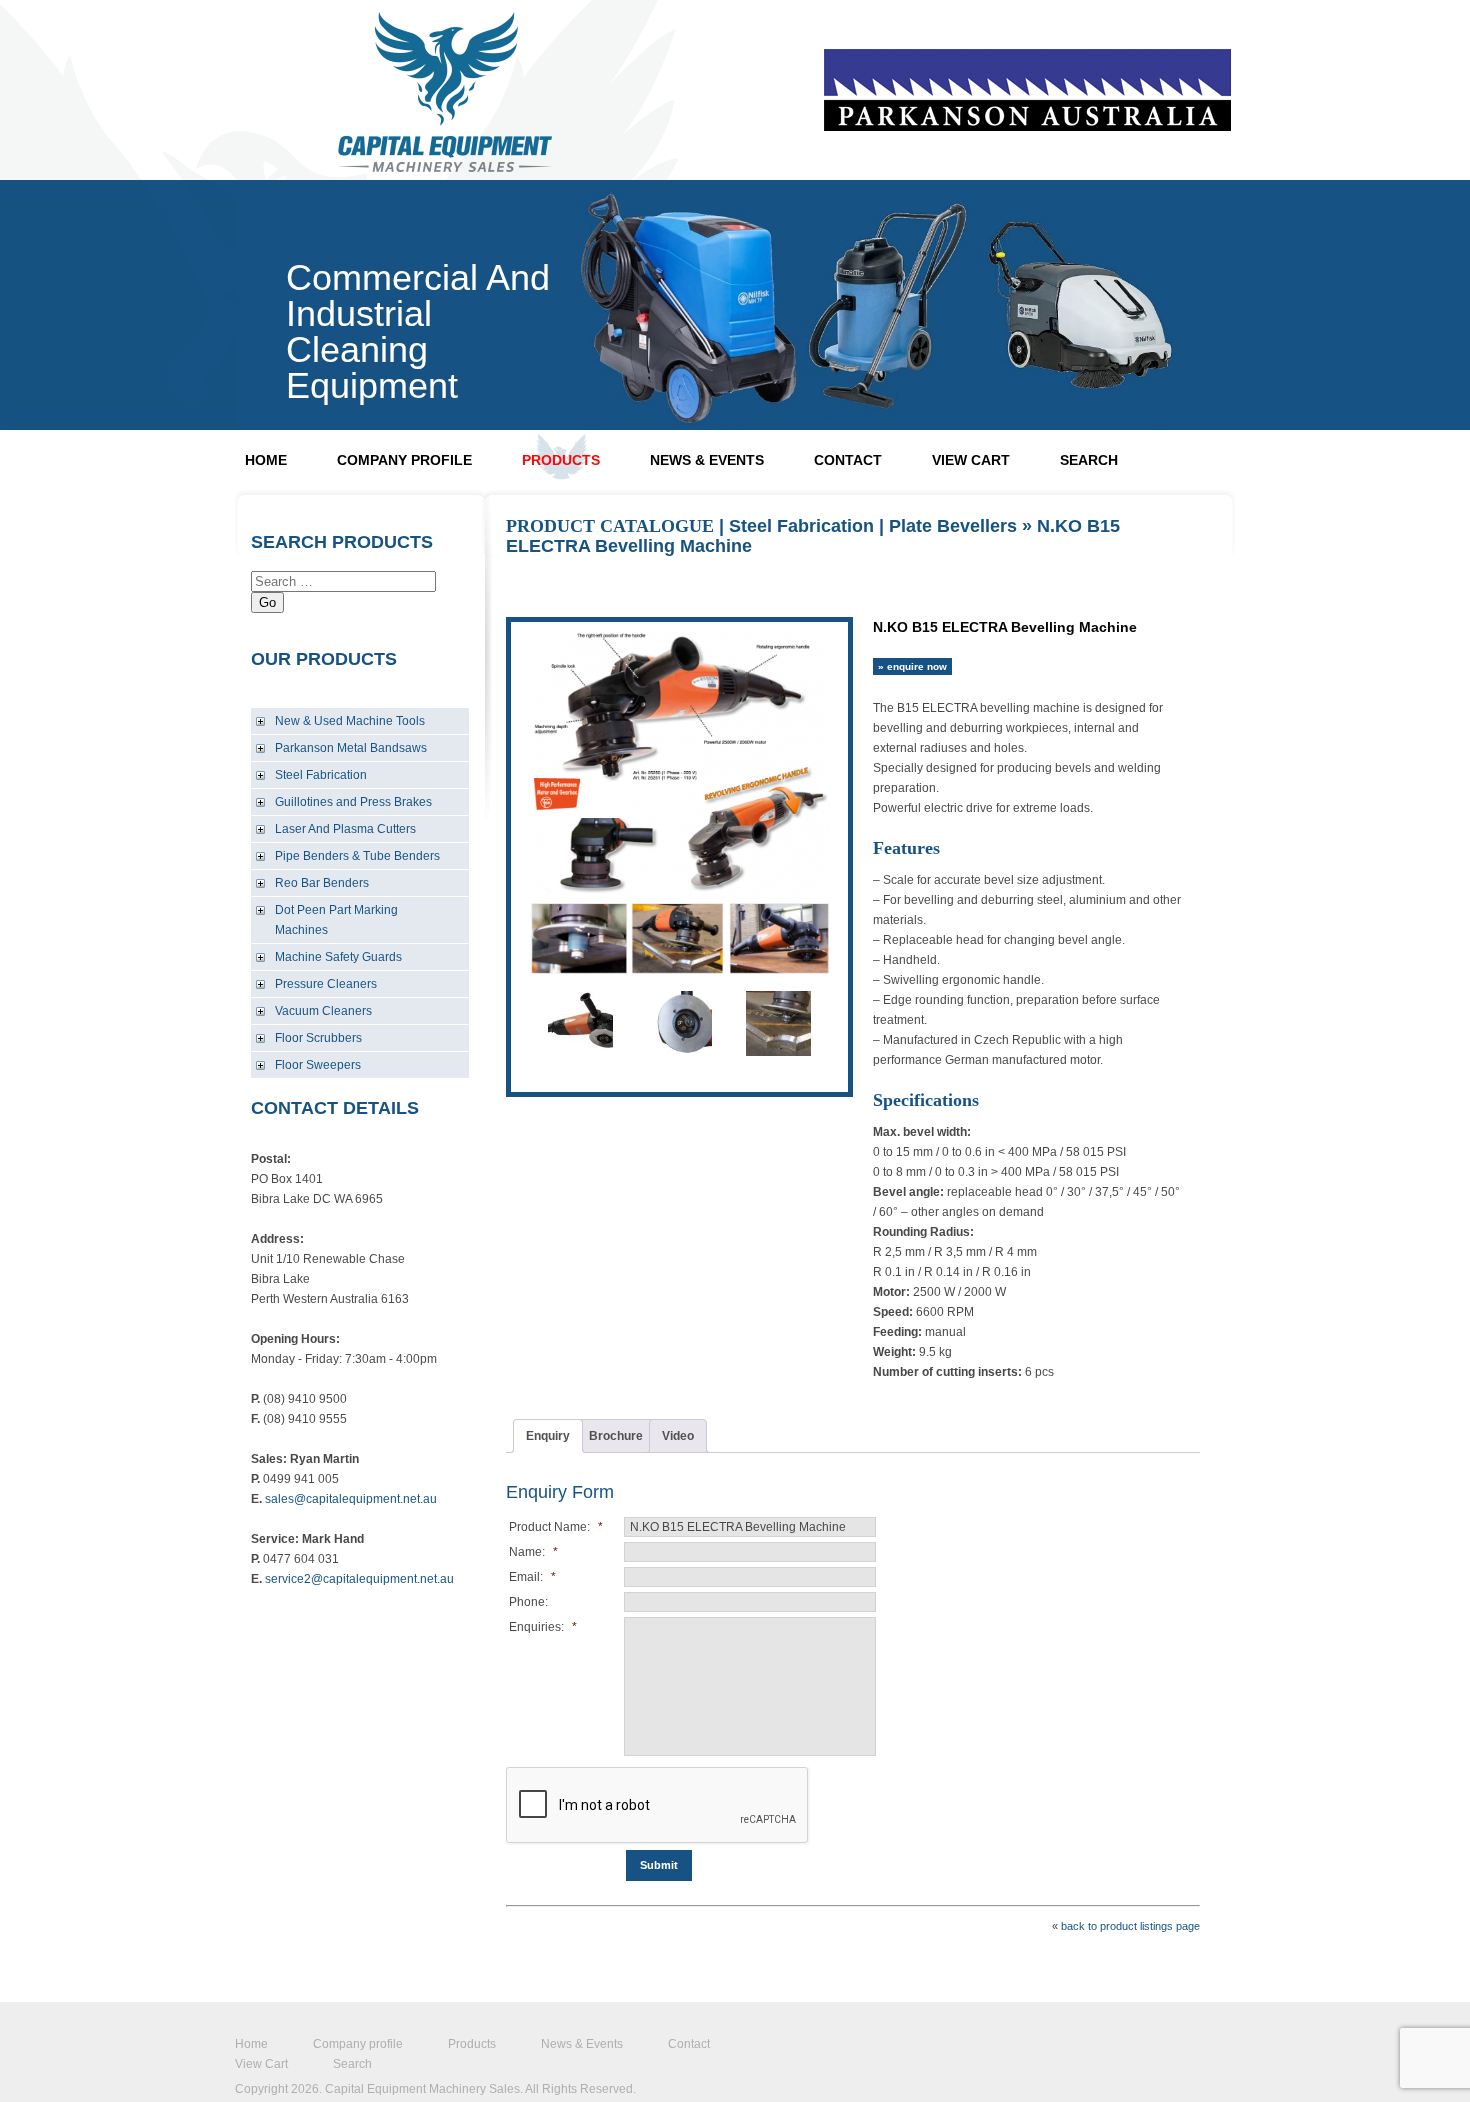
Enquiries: (543, 1627)
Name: (533, 1552)
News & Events (707, 460)
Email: (532, 1577)
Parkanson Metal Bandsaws (351, 748)
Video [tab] (678, 1436)
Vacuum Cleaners (323, 1011)
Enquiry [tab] (548, 1436)
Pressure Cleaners (326, 984)
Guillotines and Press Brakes (353, 802)
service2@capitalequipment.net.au (359, 1579)
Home (266, 460)
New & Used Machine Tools (350, 721)
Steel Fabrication (321, 775)
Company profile (404, 460)
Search (1089, 460)
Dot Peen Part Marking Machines (336, 920)
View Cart (971, 460)
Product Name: (556, 1527)
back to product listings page (1130, 1926)
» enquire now (912, 666)
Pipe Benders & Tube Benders (357, 856)
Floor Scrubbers (318, 1038)
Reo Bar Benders (322, 883)
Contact (848, 460)
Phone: (528, 1602)
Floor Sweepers (318, 1065)
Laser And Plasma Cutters (345, 829)
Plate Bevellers (953, 526)
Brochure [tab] (616, 1436)
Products (561, 460)
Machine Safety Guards (338, 957)
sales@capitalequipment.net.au (351, 1499)
